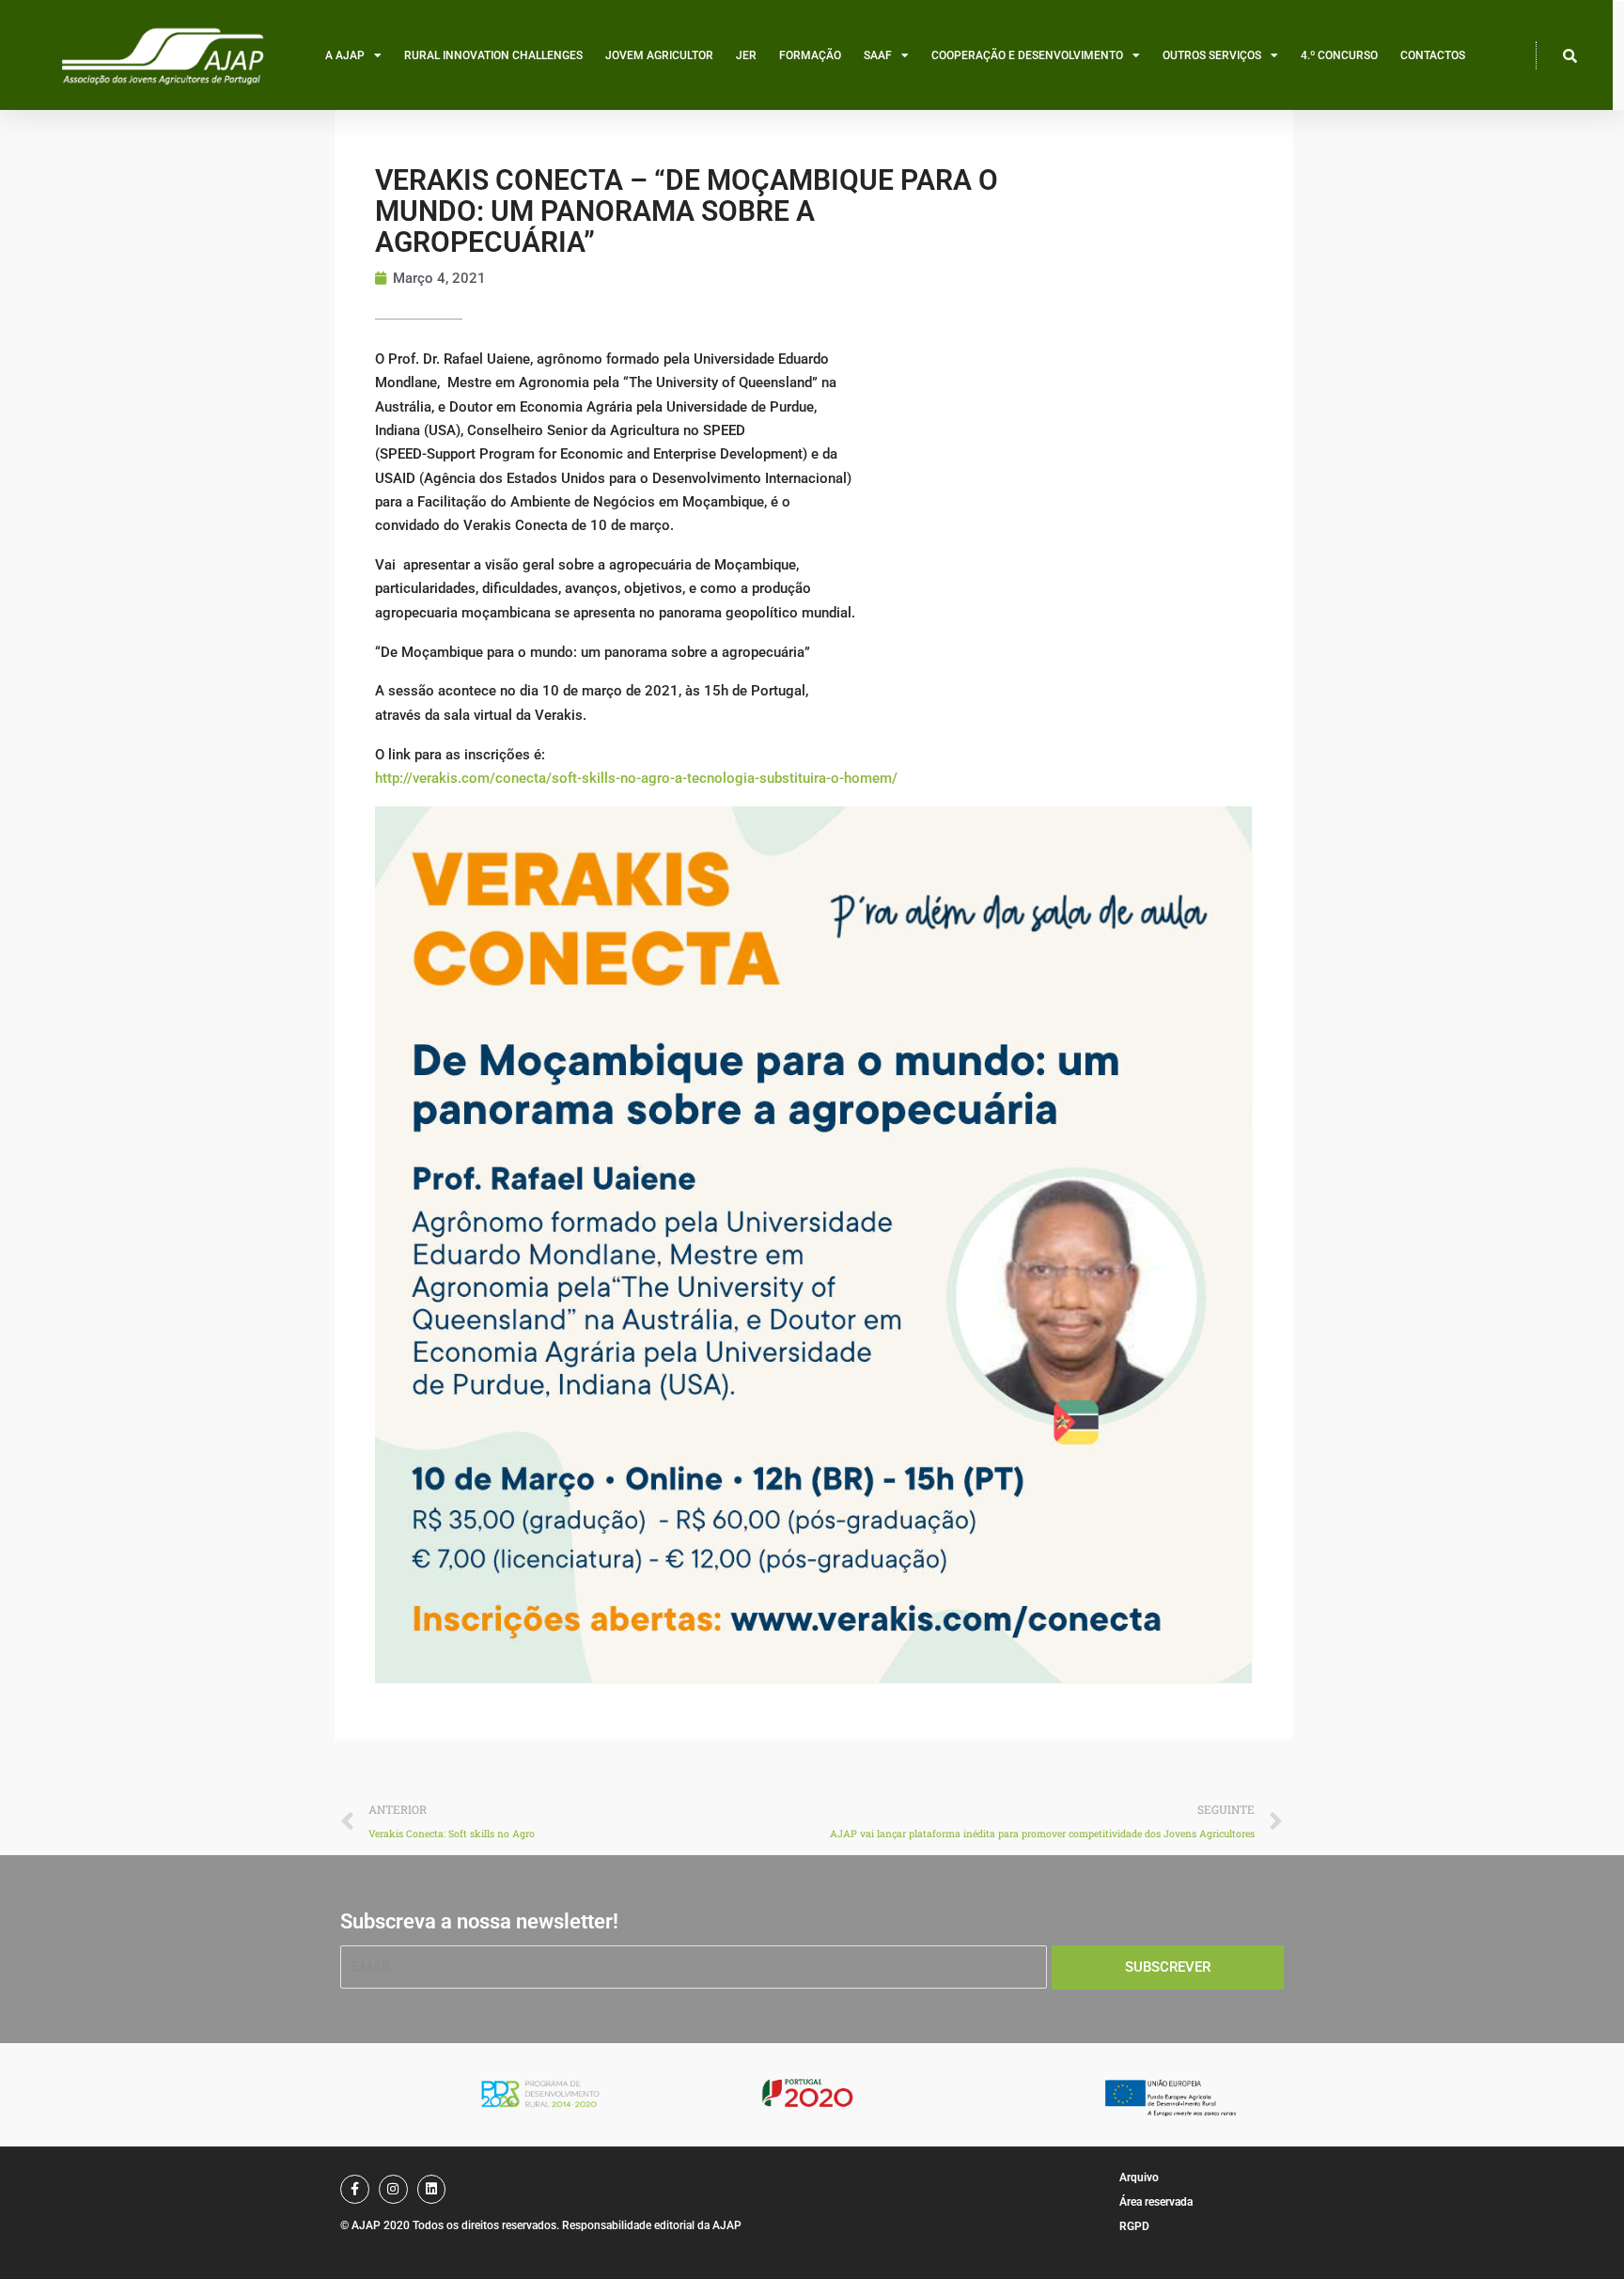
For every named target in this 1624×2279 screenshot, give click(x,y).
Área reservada (1156, 2202)
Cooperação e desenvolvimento (1027, 55)
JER (746, 55)
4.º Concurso (1339, 55)
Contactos (1433, 55)
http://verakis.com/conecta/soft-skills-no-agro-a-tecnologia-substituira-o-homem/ (636, 778)
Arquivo (1139, 2178)
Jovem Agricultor (659, 55)
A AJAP (345, 55)
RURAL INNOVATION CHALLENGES (493, 55)
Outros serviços (1212, 55)
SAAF (878, 55)
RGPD (1134, 2226)
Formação (810, 55)
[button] (1570, 55)
